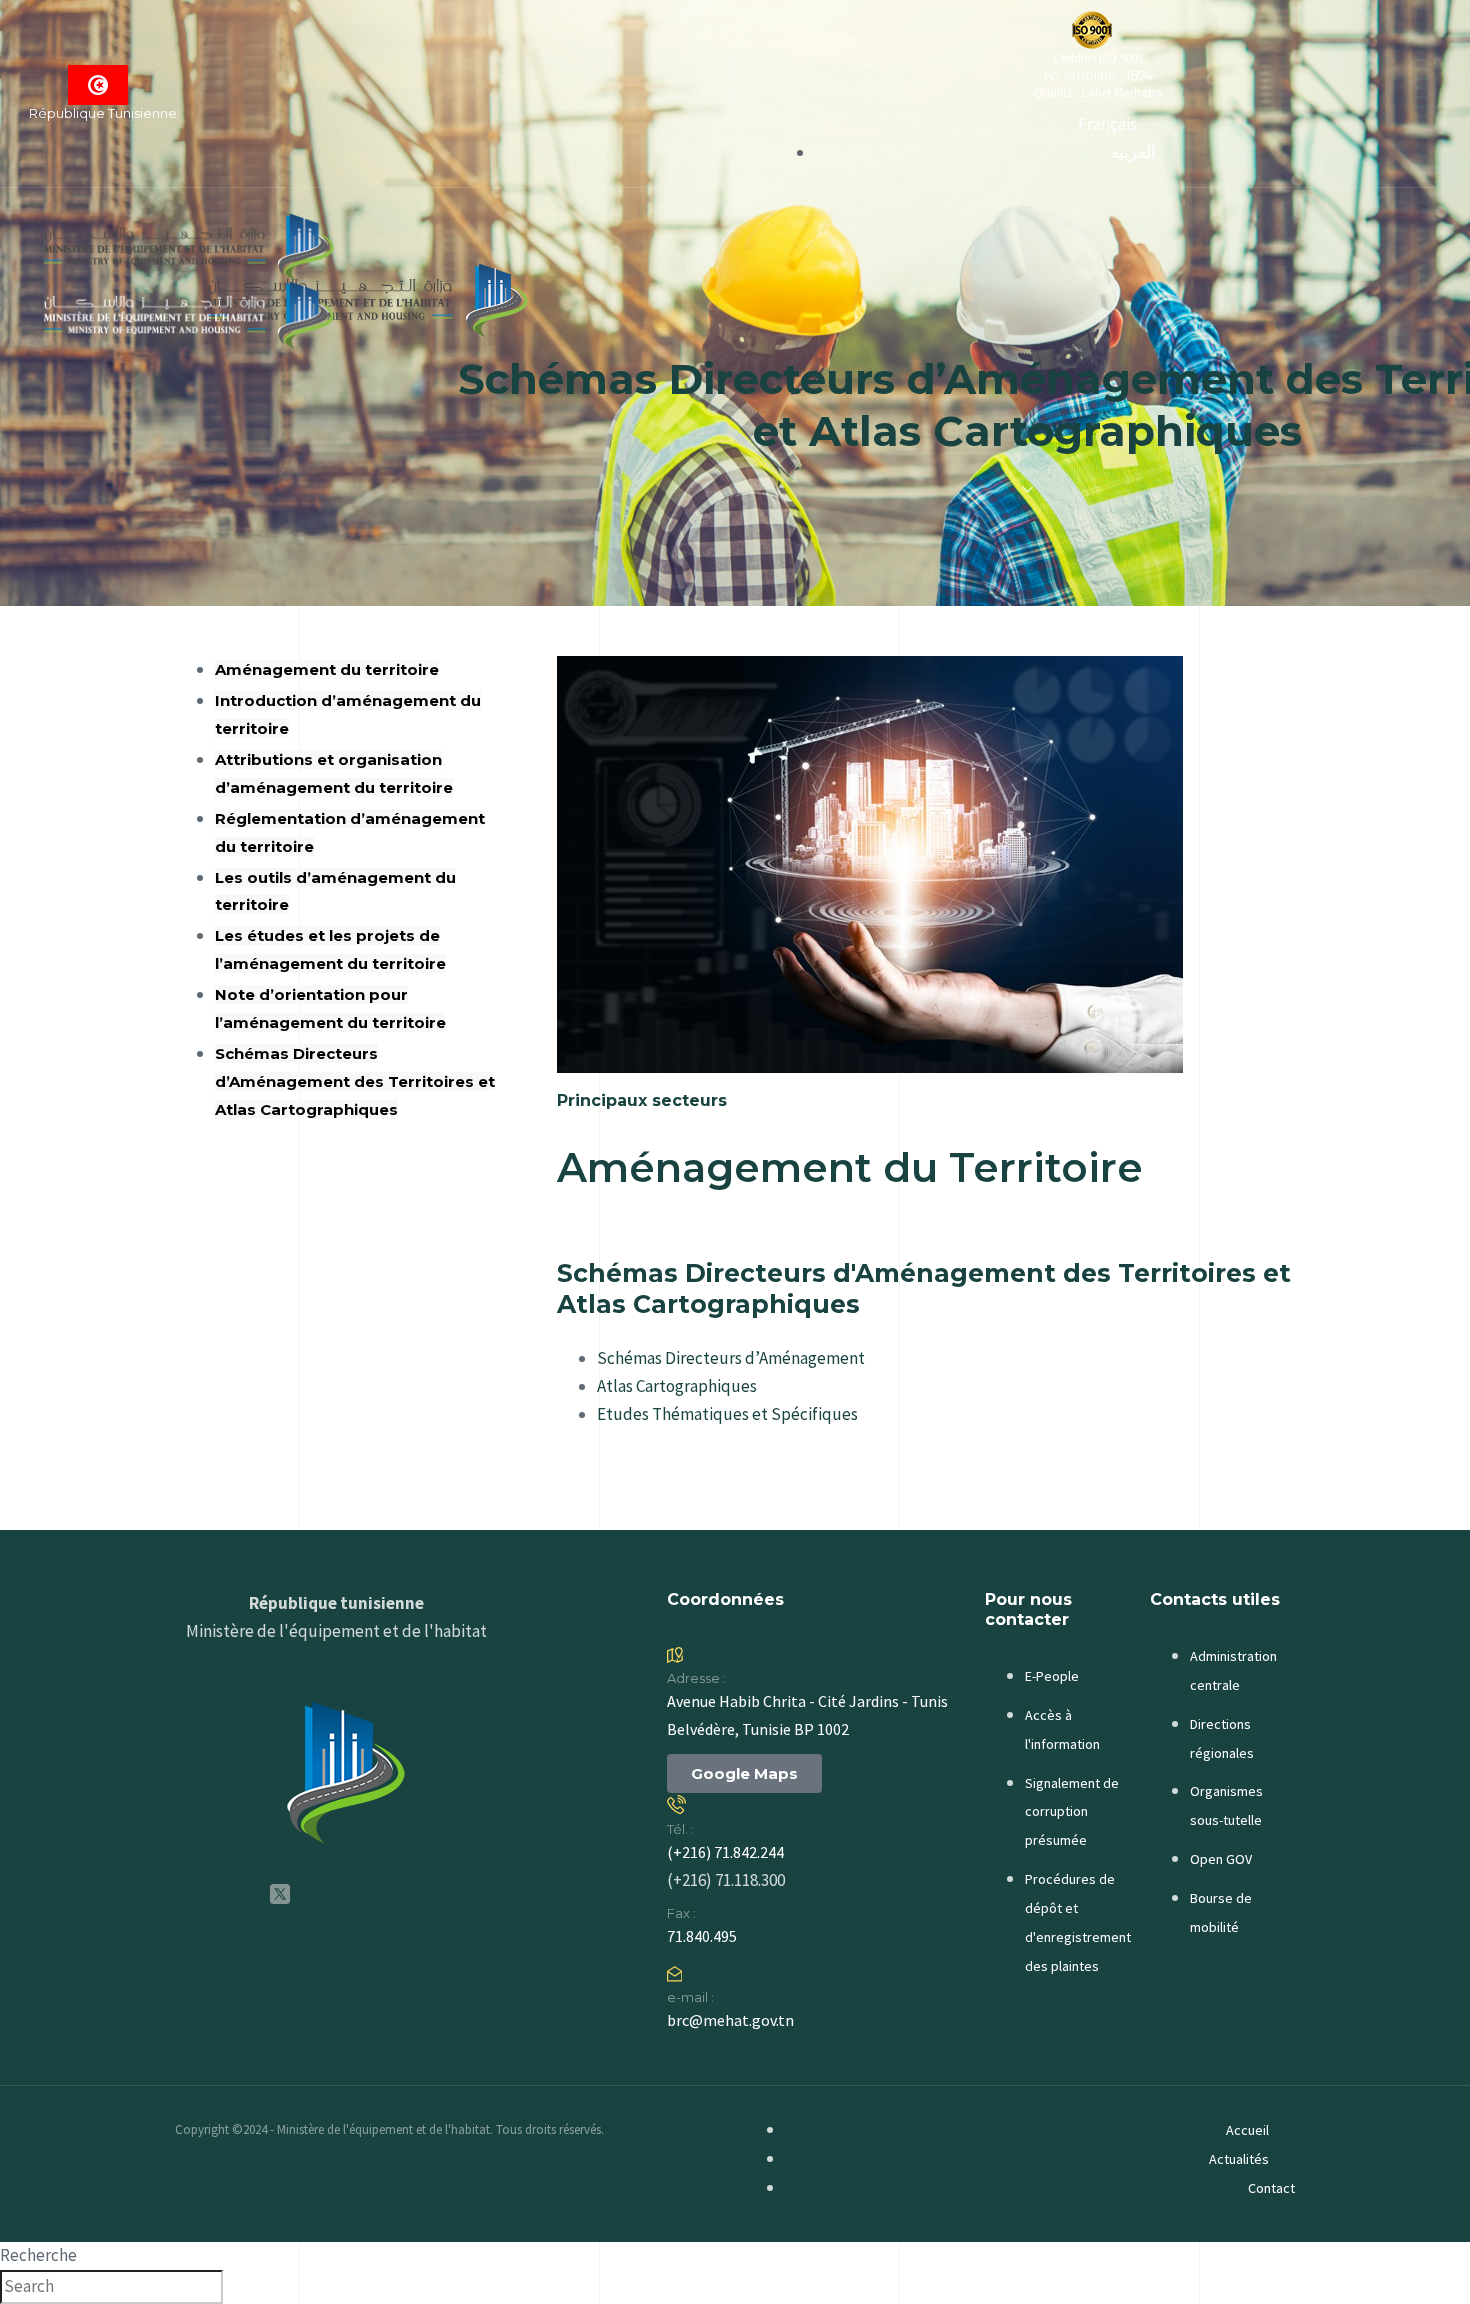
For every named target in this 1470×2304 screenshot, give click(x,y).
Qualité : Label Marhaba (1098, 92)
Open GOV (1221, 1859)
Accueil (1247, 2130)
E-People (1052, 1676)
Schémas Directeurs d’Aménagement (731, 1358)
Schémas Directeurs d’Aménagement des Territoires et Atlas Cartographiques (355, 1081)
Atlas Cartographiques (677, 1386)
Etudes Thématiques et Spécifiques (727, 1414)
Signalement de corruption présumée (1072, 1812)
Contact (1271, 2188)
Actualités (1239, 2159)
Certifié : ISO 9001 (1098, 58)
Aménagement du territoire (327, 669)
